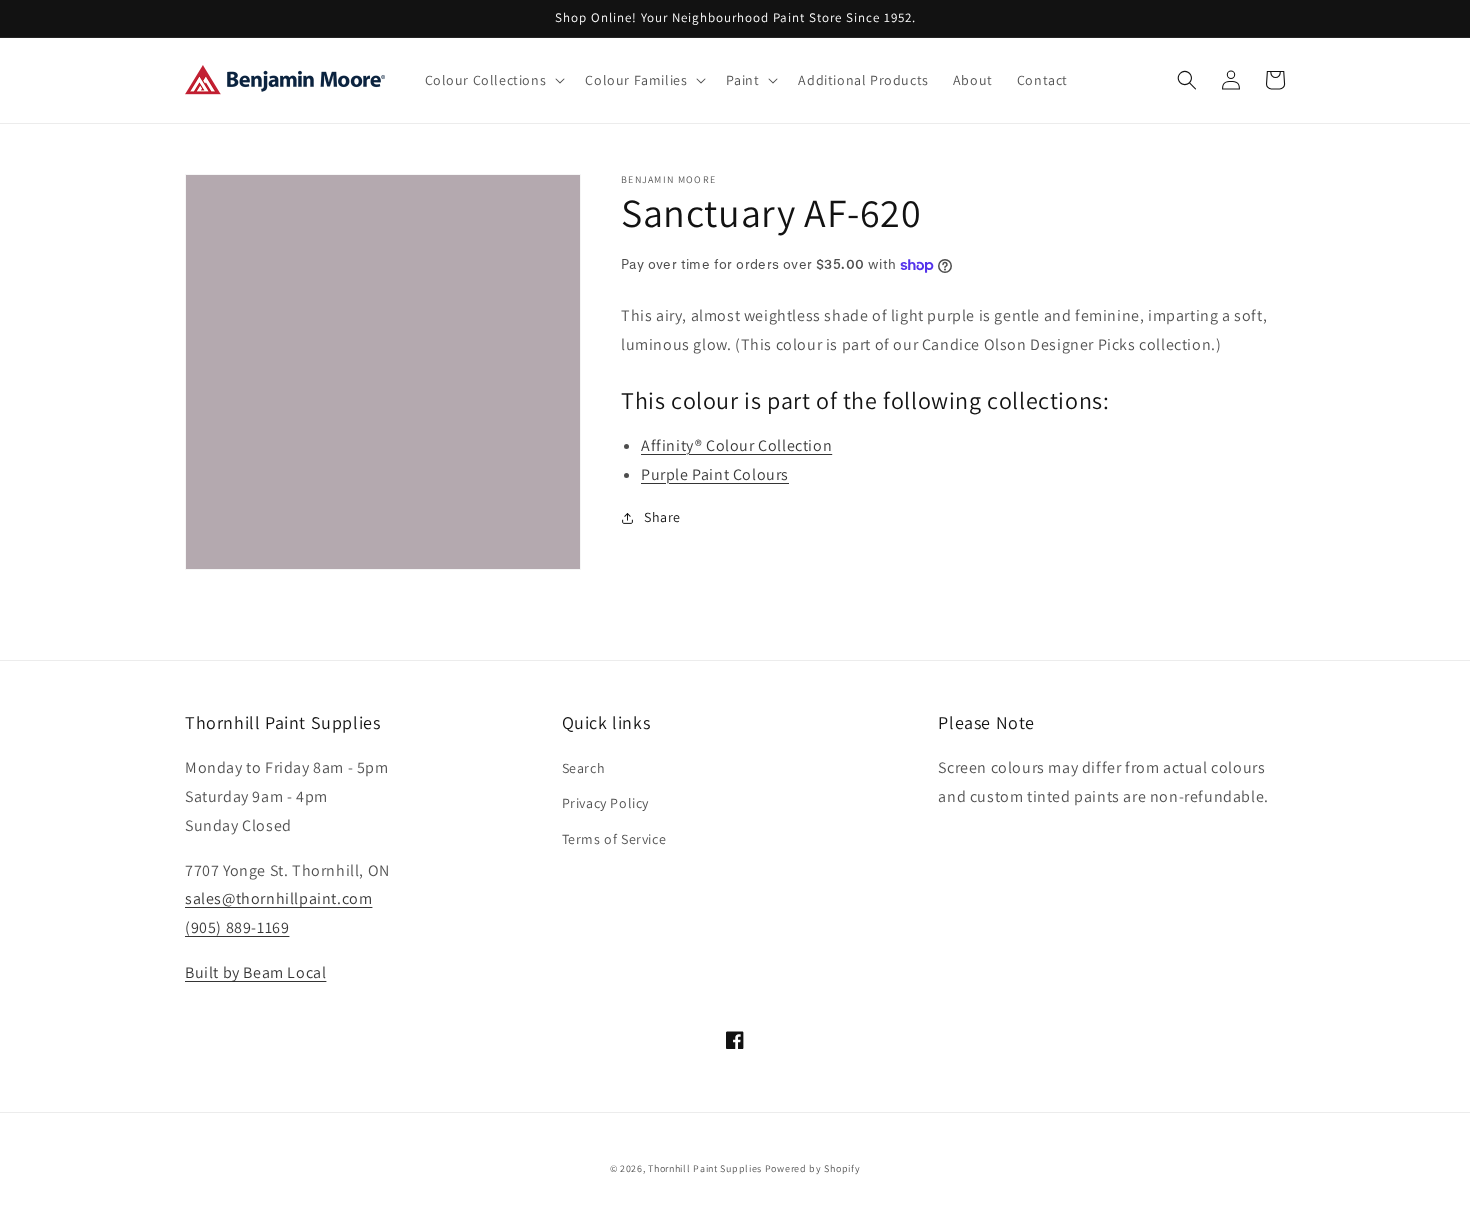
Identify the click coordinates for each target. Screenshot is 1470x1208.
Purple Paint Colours (715, 474)
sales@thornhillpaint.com (278, 898)
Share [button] (662, 517)
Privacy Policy (605, 803)
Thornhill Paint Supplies (705, 1168)
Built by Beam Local (255, 972)
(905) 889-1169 (237, 927)
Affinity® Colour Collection (736, 445)
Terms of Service (614, 839)
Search (584, 768)
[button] (493, 80)
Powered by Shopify (813, 1168)
